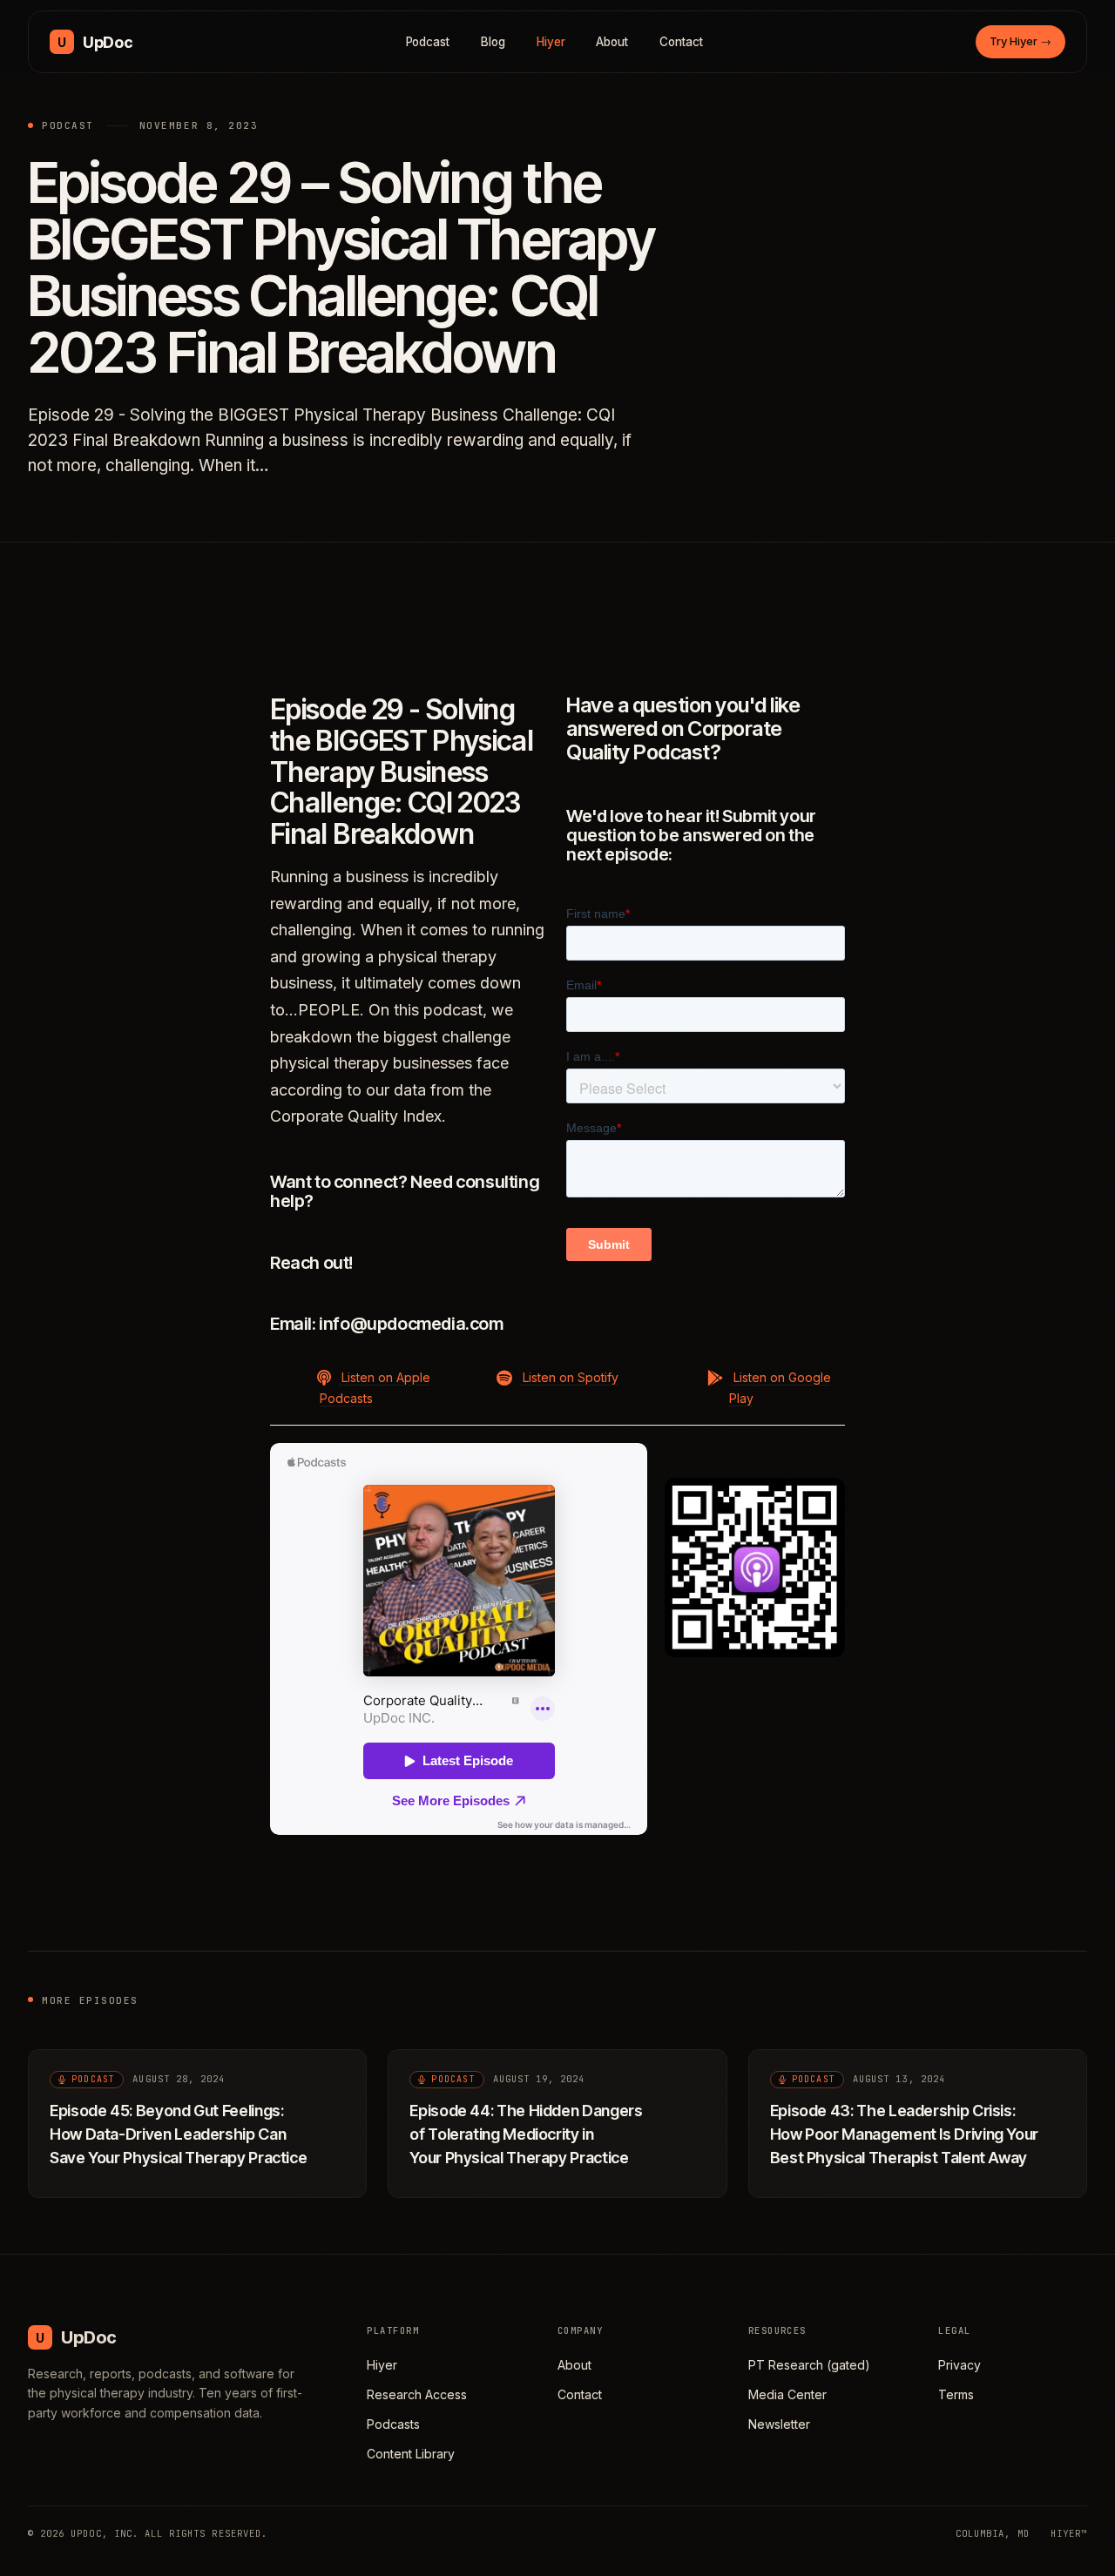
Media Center (787, 2394)
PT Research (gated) (809, 2365)
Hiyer (551, 42)
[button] (360, 1387)
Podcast (428, 42)
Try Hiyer (1020, 41)
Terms (956, 2394)
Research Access (417, 2394)
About (612, 42)
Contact (681, 42)
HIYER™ (1069, 2533)
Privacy (960, 2365)
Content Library (411, 2454)
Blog (493, 42)
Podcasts (393, 2424)
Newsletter (779, 2424)
